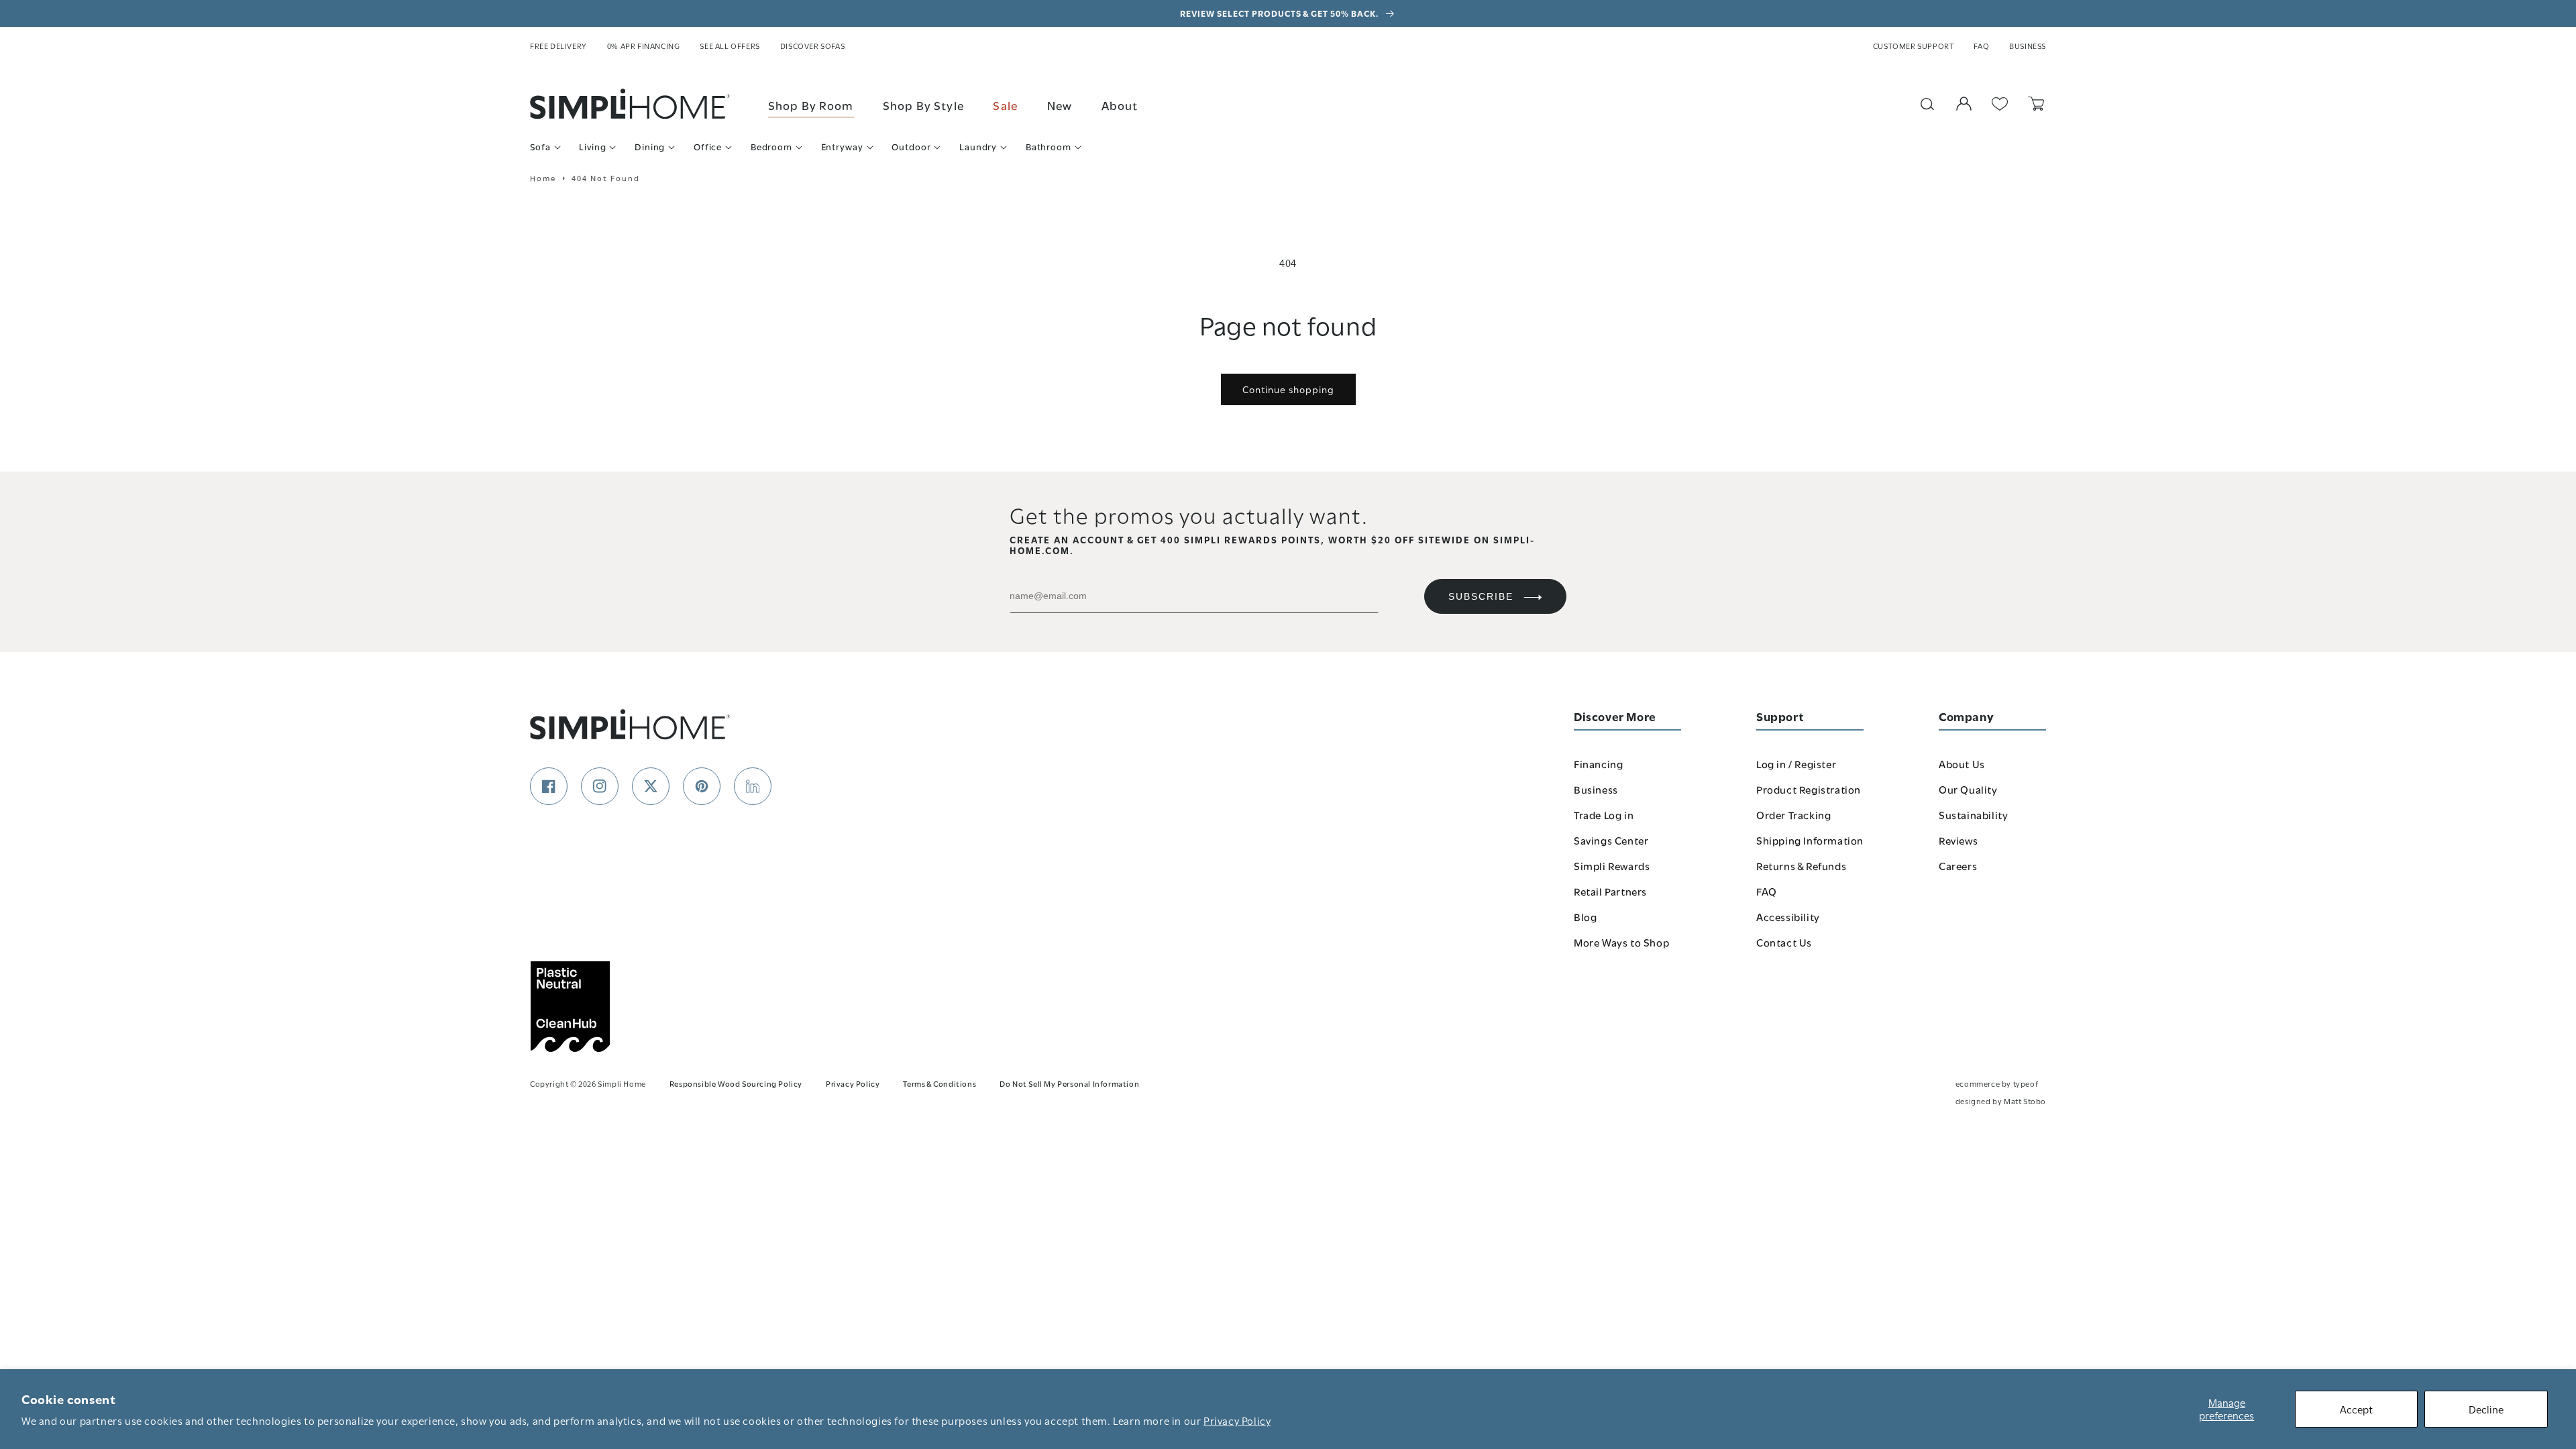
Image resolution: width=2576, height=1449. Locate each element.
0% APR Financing (644, 46)
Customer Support (1914, 46)
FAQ (1981, 46)
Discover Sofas (812, 46)
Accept (2356, 1409)
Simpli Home (622, 1083)
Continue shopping (1288, 389)
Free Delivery (558, 46)
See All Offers (730, 46)
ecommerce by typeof (1997, 1083)
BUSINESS (2028, 46)
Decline (2486, 1409)
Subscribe (1481, 596)
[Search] (1927, 104)
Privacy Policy (1237, 1420)
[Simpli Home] (631, 104)
